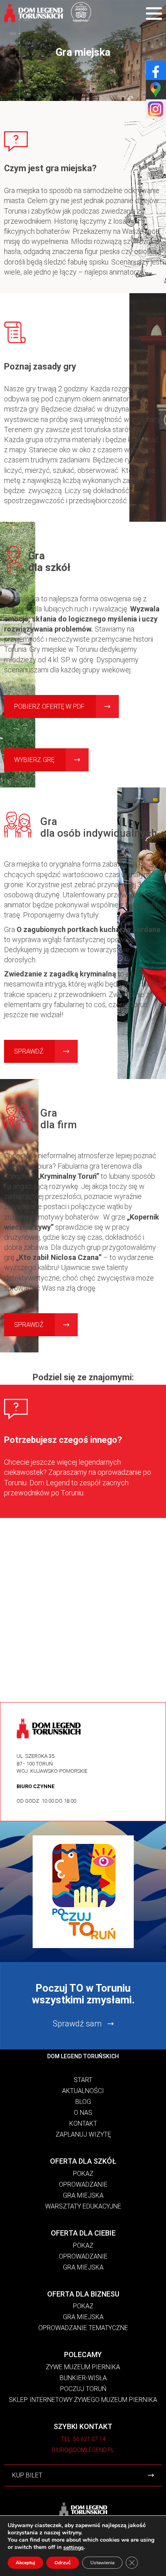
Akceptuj (25, 2563)
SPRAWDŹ (29, 1051)
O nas (83, 2113)
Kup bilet (27, 2475)
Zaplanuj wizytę (83, 2134)
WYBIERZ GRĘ (34, 760)
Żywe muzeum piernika (83, 2367)
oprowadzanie (83, 2256)
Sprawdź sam (77, 2024)
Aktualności (83, 2091)
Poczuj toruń (83, 2389)
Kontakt (83, 2124)
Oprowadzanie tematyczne (83, 2328)
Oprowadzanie (83, 2184)
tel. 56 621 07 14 (83, 2439)
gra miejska (83, 2267)
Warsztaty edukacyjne (83, 2206)
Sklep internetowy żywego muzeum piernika (83, 2400)
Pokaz (83, 2174)
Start (83, 2080)
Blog (83, 2102)
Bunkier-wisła (83, 2378)
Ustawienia (102, 2563)
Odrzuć (63, 2563)
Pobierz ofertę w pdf (49, 706)
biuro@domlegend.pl (83, 2450)
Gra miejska (83, 2195)
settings (74, 2548)
